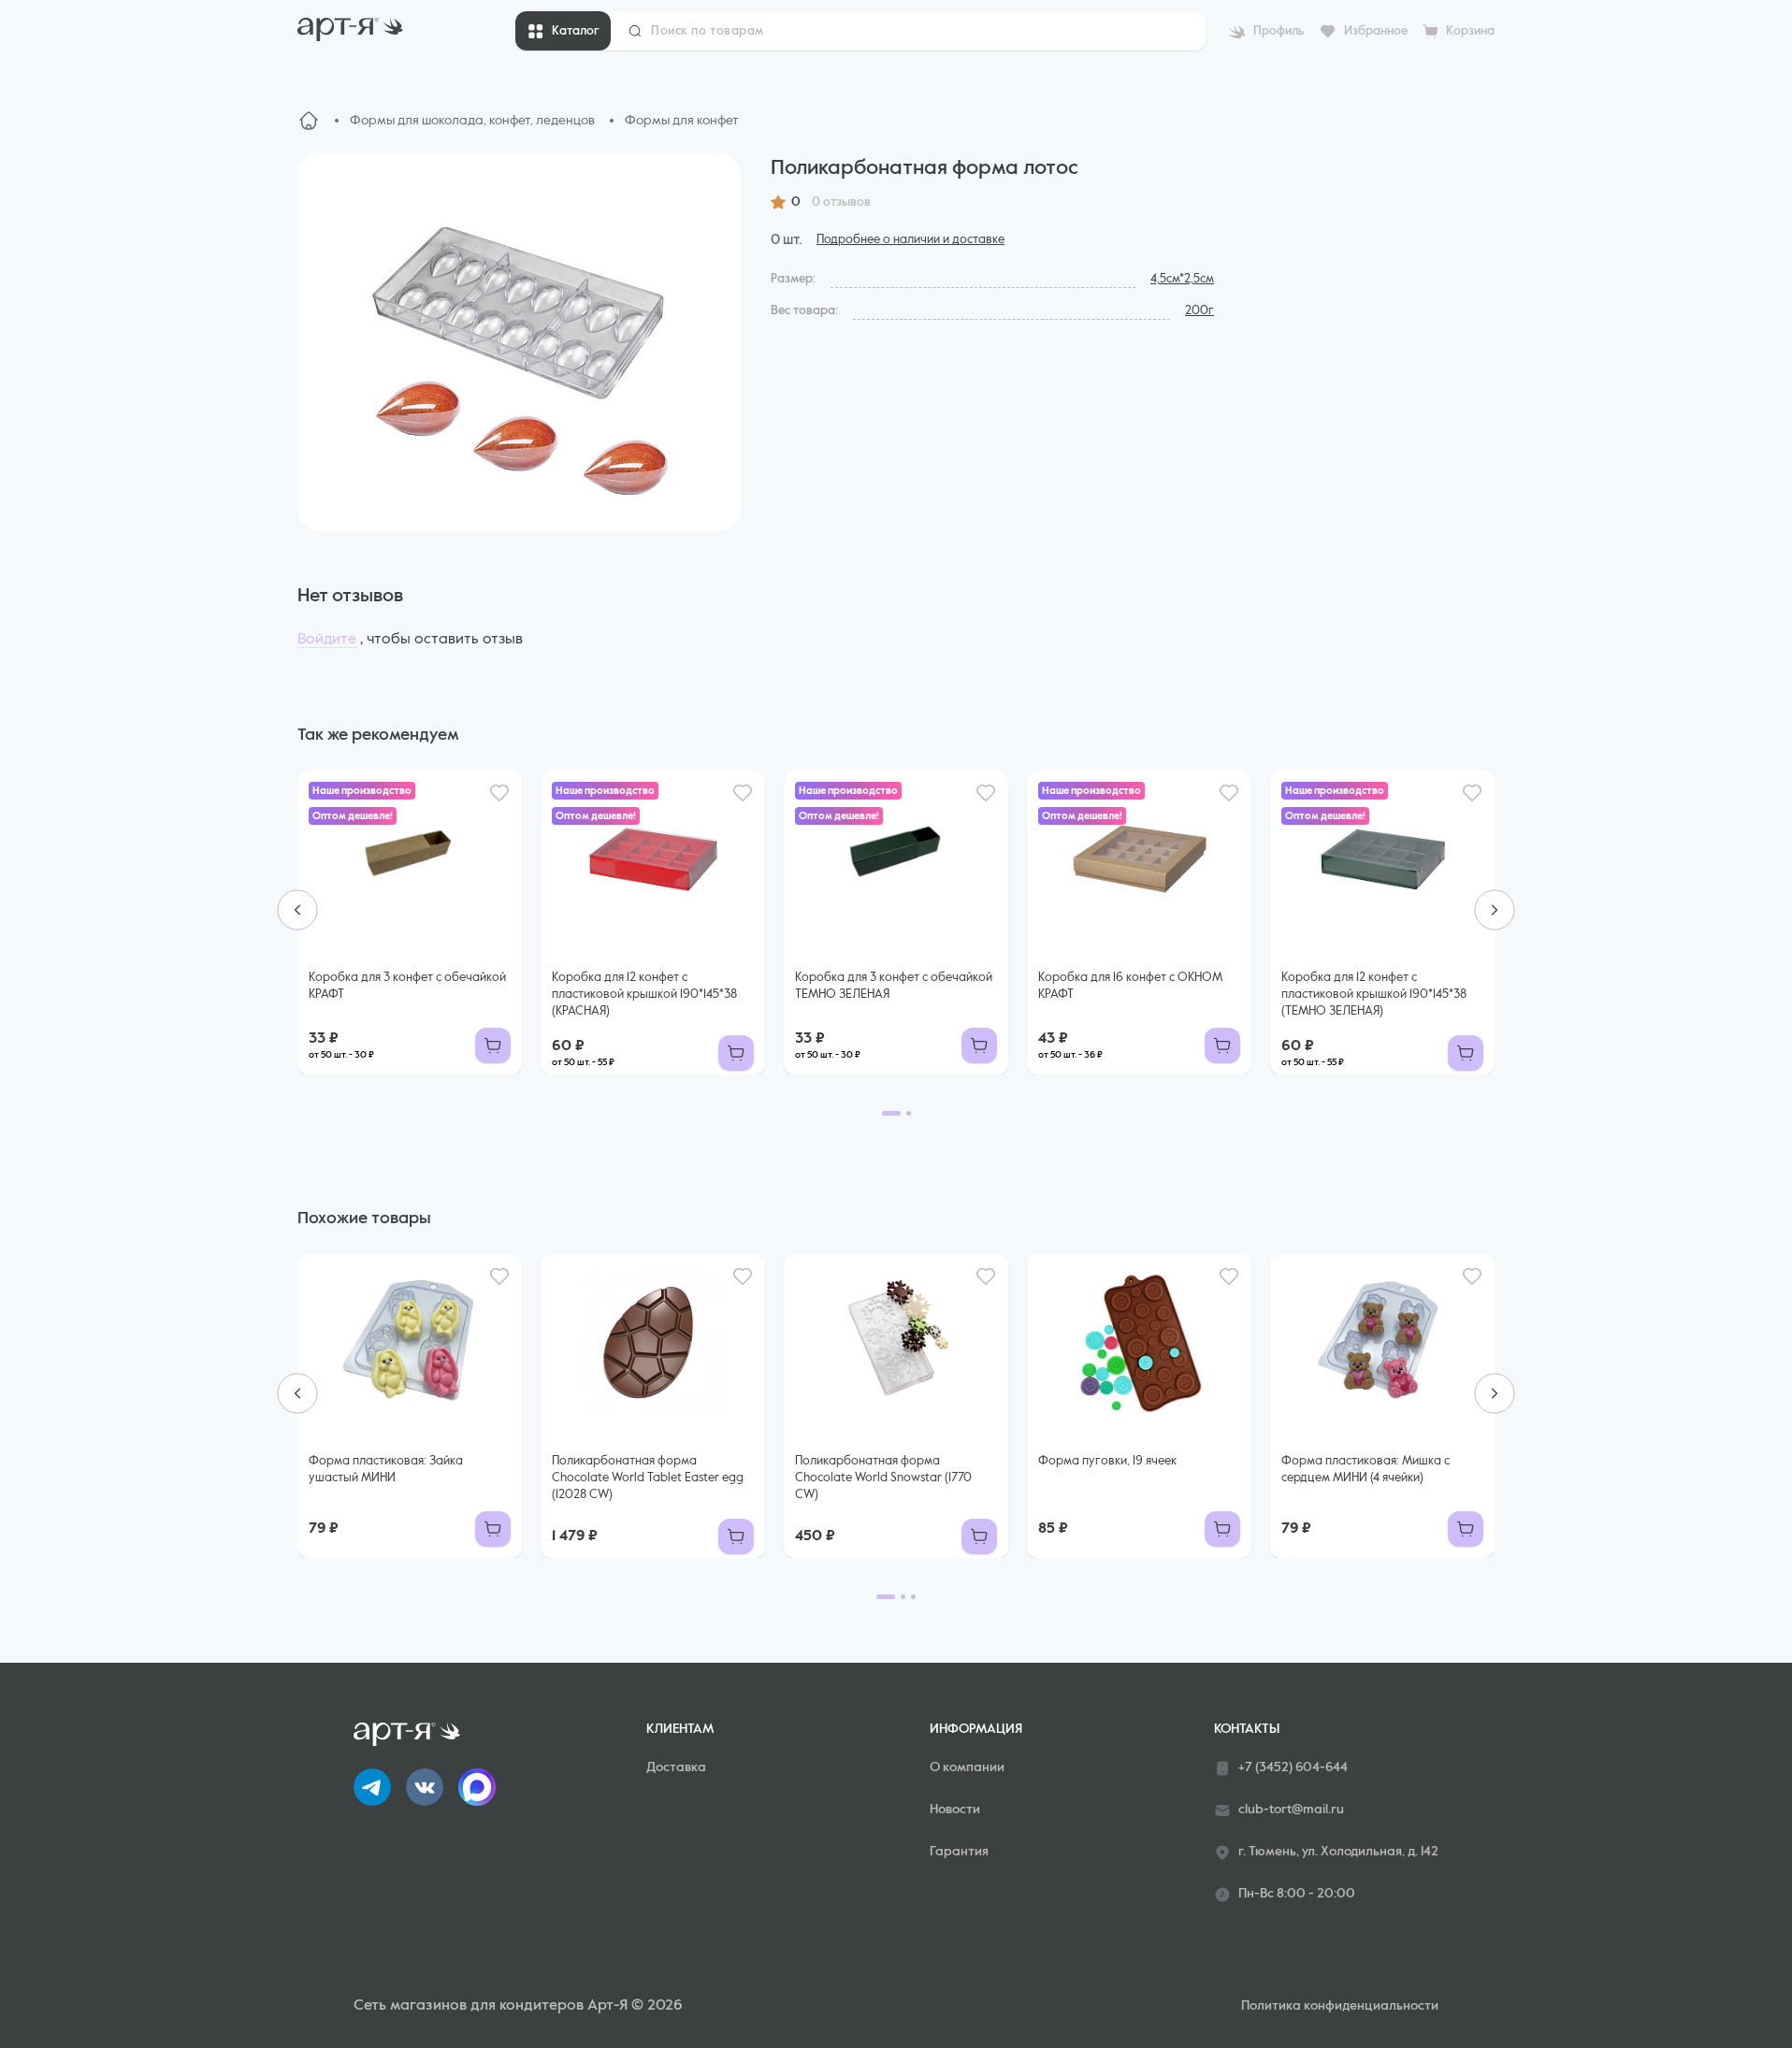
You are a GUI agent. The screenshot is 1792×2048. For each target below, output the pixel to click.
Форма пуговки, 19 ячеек (1107, 1461)
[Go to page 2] (909, 1113)
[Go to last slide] (297, 910)
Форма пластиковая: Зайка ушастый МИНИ (386, 1470)
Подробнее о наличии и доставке (910, 240)
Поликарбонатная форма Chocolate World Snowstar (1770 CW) (883, 1478)
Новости (955, 1810)
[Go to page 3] (913, 1597)
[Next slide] (1495, 910)
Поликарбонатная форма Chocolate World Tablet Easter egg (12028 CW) (648, 1478)
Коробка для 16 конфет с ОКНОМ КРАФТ (1130, 986)
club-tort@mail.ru (1291, 1810)
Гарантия (959, 1852)
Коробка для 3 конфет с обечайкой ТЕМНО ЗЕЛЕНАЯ (894, 986)
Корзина (1470, 31)
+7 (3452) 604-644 (1293, 1767)
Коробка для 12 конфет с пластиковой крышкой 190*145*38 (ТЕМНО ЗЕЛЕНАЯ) (1374, 995)
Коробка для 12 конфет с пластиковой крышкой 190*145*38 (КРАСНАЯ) (644, 995)
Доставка (676, 1767)
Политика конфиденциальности (1340, 2006)
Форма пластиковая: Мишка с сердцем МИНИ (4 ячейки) (1366, 1470)
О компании (967, 1767)
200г (1199, 311)
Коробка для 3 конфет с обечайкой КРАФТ (407, 986)
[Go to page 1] (891, 1113)
